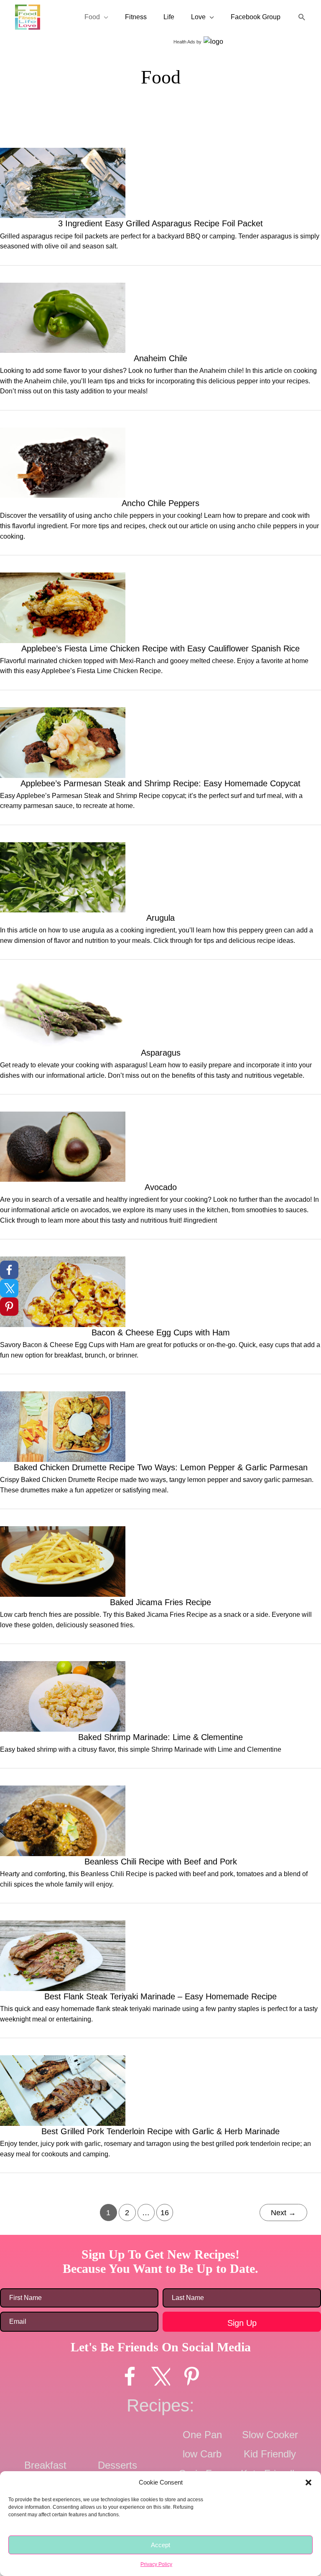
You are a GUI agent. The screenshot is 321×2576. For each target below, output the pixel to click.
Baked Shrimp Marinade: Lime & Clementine (160, 1737)
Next (283, 2213)
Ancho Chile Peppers (160, 503)
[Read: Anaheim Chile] (63, 317)
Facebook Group (256, 17)
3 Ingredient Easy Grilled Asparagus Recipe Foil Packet (160, 223)
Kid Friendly (270, 2454)
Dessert (136, 117)
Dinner (171, 117)
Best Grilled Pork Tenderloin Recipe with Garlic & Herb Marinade (160, 2131)
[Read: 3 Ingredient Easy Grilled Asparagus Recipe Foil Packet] (63, 182)
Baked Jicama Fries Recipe (160, 1602)
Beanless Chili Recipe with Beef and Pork (161, 1862)
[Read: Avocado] (63, 1146)
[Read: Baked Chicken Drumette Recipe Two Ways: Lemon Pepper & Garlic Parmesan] (63, 1426)
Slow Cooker (270, 2435)
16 (165, 2213)
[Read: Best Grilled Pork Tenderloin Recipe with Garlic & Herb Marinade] (63, 2090)
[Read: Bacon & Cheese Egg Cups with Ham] (63, 1291)
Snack (293, 117)
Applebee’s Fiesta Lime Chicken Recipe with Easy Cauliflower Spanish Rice (160, 648)
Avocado (161, 1187)
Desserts (117, 2465)
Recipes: (160, 2405)
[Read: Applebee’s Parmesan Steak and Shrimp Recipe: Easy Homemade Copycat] (63, 742)
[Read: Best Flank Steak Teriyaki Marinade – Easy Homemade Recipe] (63, 1955)
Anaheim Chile (160, 358)
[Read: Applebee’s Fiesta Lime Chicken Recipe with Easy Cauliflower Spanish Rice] (63, 607)
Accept (160, 2545)
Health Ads (184, 42)
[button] (308, 2482)
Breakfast (96, 117)
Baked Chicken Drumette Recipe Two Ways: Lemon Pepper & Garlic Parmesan (161, 1467)
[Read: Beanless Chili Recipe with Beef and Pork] (63, 1820)
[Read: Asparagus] (63, 1011)
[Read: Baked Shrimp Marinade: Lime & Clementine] (63, 1696)
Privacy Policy (156, 2564)
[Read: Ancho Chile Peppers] (63, 462)
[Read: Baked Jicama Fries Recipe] (63, 1561)
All (22, 117)
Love (198, 17)
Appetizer (54, 117)
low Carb (202, 2454)
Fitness (136, 17)
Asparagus (161, 1053)
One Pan (202, 2435)
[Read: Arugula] (63, 876)
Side (263, 117)
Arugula (160, 918)
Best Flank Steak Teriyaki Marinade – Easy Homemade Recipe (160, 1996)
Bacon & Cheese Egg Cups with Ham (161, 1332)
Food (92, 17)
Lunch (233, 117)
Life (169, 17)
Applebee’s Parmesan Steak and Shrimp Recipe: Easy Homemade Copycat (160, 783)
